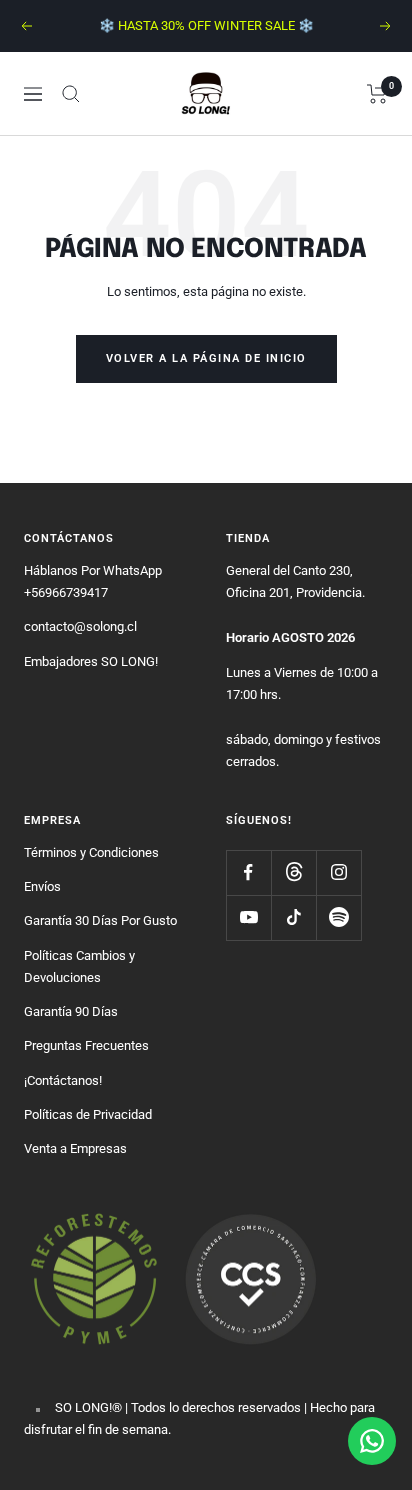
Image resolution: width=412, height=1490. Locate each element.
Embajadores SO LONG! (91, 661)
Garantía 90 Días (71, 1011)
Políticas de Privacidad (88, 1114)
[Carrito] (377, 94)
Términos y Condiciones (91, 852)
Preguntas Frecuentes (86, 1045)
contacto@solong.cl (80, 626)
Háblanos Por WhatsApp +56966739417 (93, 581)
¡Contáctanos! (63, 1080)
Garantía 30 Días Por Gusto (100, 920)
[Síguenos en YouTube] (248, 917)
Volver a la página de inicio (206, 358)
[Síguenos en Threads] (293, 872)
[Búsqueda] (71, 94)
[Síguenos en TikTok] (293, 917)
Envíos (42, 886)
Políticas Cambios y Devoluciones (79, 966)
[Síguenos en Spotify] (338, 917)
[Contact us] (372, 1441)
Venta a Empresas (75, 1148)
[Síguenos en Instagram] (338, 872)
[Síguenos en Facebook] (248, 872)
